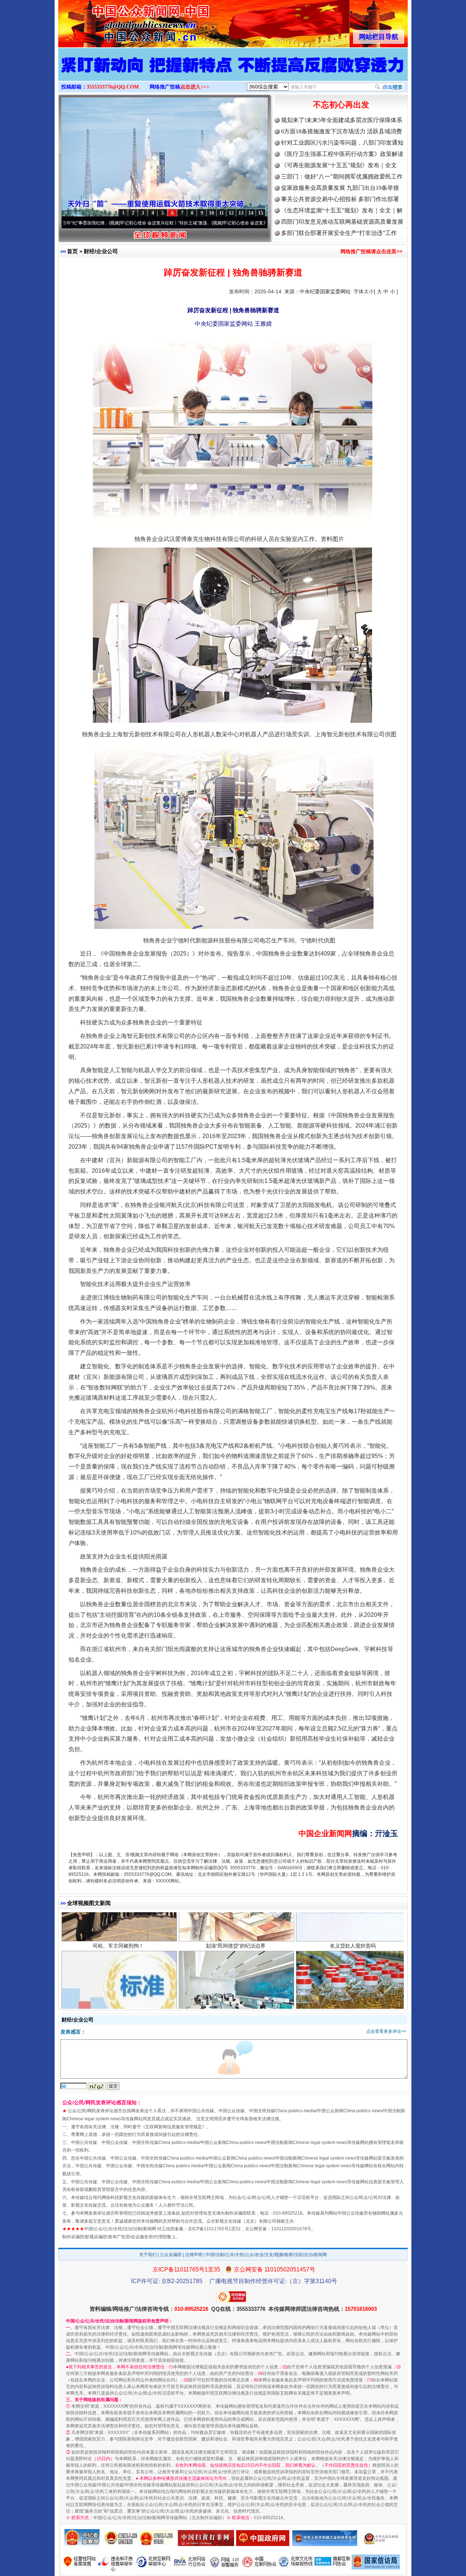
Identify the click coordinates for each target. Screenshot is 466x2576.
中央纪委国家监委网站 (325, 291)
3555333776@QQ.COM (113, 87)
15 (261, 213)
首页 (72, 251)
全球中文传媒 (118, 21)
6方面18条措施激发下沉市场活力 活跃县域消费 (341, 131)
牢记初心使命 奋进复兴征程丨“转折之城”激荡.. (83, 223)
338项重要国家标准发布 (118, 1956)
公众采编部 (171, 2255)
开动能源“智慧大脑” (236, 1956)
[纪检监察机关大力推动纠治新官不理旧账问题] (233, 72)
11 (222, 213)
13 (241, 213)
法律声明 (194, 2255)
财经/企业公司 (101, 251)
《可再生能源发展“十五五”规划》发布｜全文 (339, 165)
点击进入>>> (195, 87)
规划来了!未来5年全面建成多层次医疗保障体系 (342, 120)
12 (231, 213)
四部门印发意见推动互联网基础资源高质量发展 (342, 222)
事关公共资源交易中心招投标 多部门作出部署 (340, 199)
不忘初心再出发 (341, 105)
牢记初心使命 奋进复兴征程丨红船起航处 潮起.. (187, 223)
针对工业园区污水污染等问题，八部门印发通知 (342, 143)
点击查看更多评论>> (386, 2031)
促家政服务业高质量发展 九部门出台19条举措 (340, 188)
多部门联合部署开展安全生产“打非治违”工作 (339, 233)
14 (251, 213)
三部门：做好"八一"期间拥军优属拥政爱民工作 (342, 177)
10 (212, 213)
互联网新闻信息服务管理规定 (174, 2127)
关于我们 (148, 2255)
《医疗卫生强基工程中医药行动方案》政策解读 (342, 154)
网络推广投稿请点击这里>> (371, 251)
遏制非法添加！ (353, 1956)
